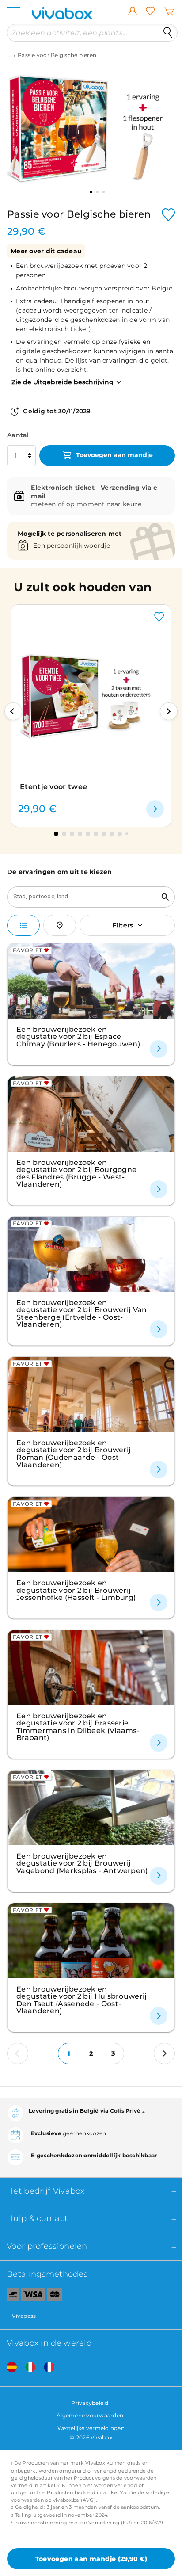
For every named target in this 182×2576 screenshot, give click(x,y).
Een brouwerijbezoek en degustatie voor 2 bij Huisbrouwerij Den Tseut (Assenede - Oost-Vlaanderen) (82, 2000)
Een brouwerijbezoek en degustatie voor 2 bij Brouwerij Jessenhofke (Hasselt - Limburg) (76, 1590)
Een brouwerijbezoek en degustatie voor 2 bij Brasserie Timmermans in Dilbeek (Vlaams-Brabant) (78, 1727)
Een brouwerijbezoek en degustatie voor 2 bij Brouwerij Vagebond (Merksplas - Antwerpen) (82, 1863)
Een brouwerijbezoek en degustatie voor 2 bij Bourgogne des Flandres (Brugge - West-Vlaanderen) (76, 1173)
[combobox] (82, 897)
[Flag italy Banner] (27, 2368)
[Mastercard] (55, 2296)
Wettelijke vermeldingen (91, 2428)
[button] (13, 711)
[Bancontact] (9, 2296)
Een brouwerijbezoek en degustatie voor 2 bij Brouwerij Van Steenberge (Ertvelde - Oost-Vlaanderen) (82, 1313)
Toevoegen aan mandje (114, 455)
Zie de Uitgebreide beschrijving (63, 382)
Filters (123, 925)
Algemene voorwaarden (90, 2415)
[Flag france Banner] (46, 2368)
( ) (91, 2559)
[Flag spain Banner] (8, 2368)
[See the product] (155, 809)
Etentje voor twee (53, 787)
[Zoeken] (168, 33)
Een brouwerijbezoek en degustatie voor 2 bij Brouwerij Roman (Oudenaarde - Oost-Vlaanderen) (74, 1454)
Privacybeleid (90, 2403)
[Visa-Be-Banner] (33, 2296)
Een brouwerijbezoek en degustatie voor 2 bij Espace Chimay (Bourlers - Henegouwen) (78, 1036)
